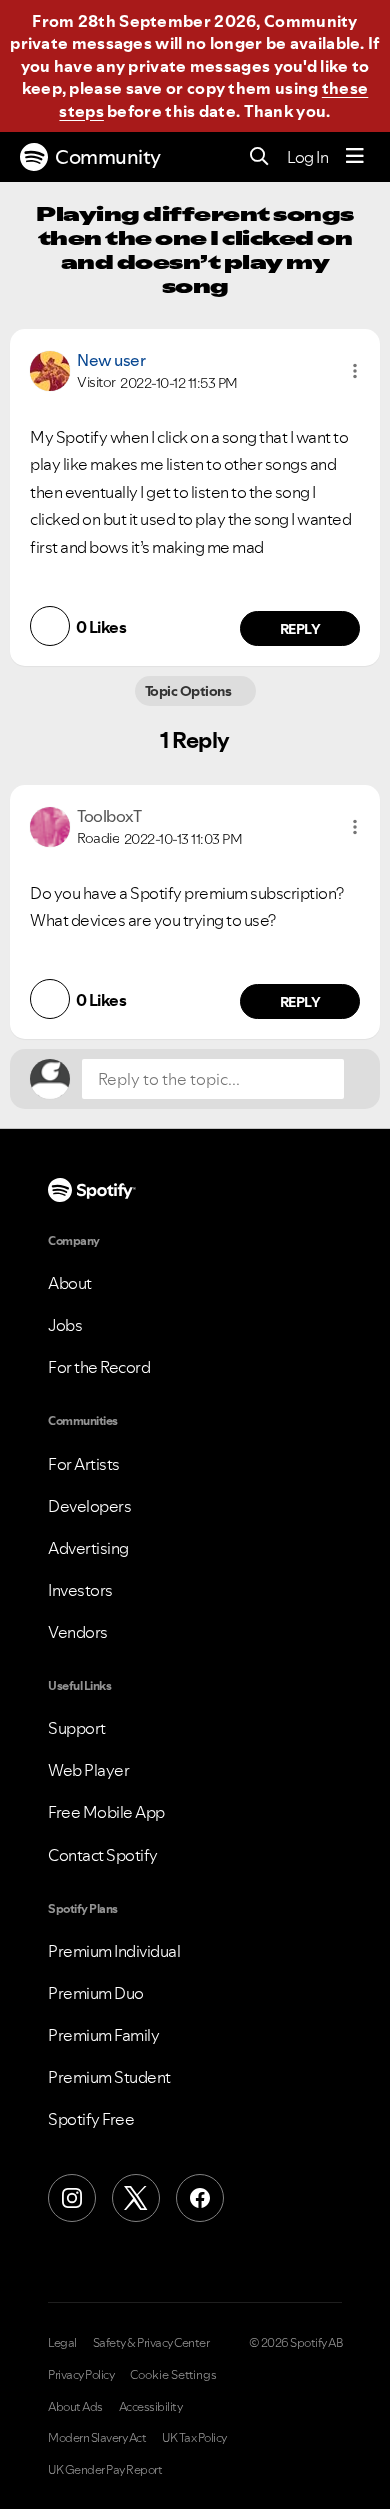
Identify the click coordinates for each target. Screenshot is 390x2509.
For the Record (99, 1367)
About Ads (75, 2407)
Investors (80, 1590)
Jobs (65, 1325)
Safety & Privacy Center (151, 2343)
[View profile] (50, 369)
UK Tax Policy (194, 2438)
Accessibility (151, 2407)
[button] (355, 371)
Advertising (88, 1548)
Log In (307, 157)
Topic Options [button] (189, 691)
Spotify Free (91, 2119)
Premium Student (109, 2077)
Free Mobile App (106, 1812)
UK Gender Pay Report (105, 2470)
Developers (89, 1506)
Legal (62, 2343)
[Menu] (355, 157)
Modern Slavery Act (97, 2438)
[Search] (259, 157)
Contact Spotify (103, 1855)
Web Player (88, 1770)
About (70, 1283)
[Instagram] (72, 2198)
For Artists (84, 1464)
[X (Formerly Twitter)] (136, 2198)
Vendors (78, 1632)
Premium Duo (96, 1993)
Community (108, 157)
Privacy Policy (81, 2375)
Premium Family (103, 2035)
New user (111, 360)
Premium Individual (114, 1951)
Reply (300, 629)
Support (77, 1728)
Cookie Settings (173, 2375)
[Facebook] (200, 2198)
